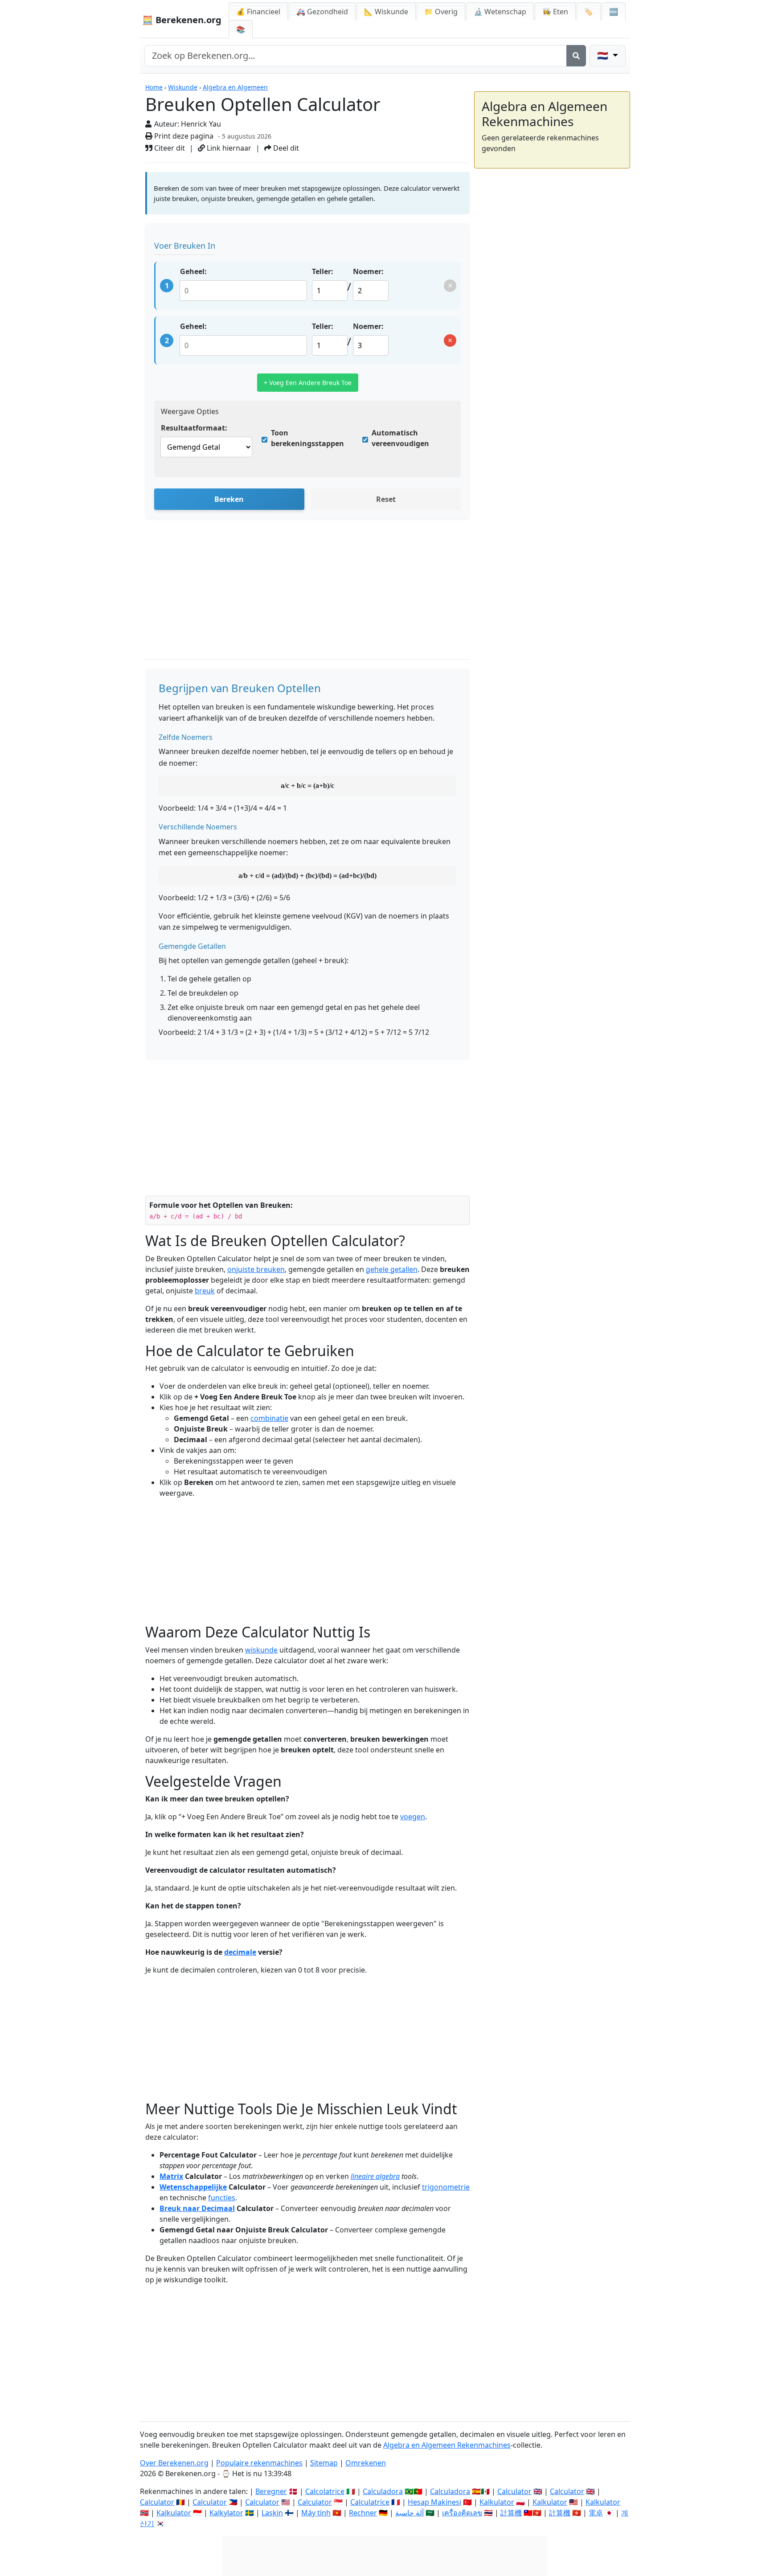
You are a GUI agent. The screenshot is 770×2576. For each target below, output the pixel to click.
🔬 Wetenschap (500, 12)
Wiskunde (183, 87)
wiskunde (261, 1650)
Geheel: (193, 271)
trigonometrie (446, 2187)
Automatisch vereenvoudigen (400, 438)
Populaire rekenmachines (259, 2463)
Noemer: (368, 271)
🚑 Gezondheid (322, 12)
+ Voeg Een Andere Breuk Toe (308, 383)
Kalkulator (497, 2502)
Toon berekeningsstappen (307, 438)
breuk (205, 1291)
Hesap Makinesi (434, 2502)
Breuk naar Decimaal (197, 2208)
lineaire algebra (375, 2176)
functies (222, 2198)
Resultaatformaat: (194, 428)
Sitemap (324, 2463)
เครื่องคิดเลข (462, 2513)
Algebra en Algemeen (235, 87)
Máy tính (316, 2513)
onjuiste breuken (256, 1269)
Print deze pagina (183, 136)
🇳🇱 (604, 55)
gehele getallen (392, 1269)
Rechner (363, 2513)
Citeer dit (169, 148)
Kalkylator (226, 2513)
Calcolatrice (325, 2491)
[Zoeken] (576, 56)
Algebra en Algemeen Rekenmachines (447, 2445)
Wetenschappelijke (193, 2187)
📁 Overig (441, 12)
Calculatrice (370, 2502)
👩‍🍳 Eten (555, 12)
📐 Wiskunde (386, 12)
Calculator (514, 2491)
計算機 (511, 2513)
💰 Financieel (258, 12)
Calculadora (383, 2491)
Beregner (271, 2491)
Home (154, 87)
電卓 (596, 2513)
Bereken (229, 499)
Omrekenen (366, 2463)
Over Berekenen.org (174, 2463)
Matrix (171, 2176)
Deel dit (285, 148)
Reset (386, 499)
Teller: (323, 271)
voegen (413, 1817)
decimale (240, 1952)
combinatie (269, 1418)
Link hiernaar (228, 148)
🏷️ (589, 12)
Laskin (272, 2513)
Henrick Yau (201, 124)
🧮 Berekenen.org (182, 20)
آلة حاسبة (410, 2513)
